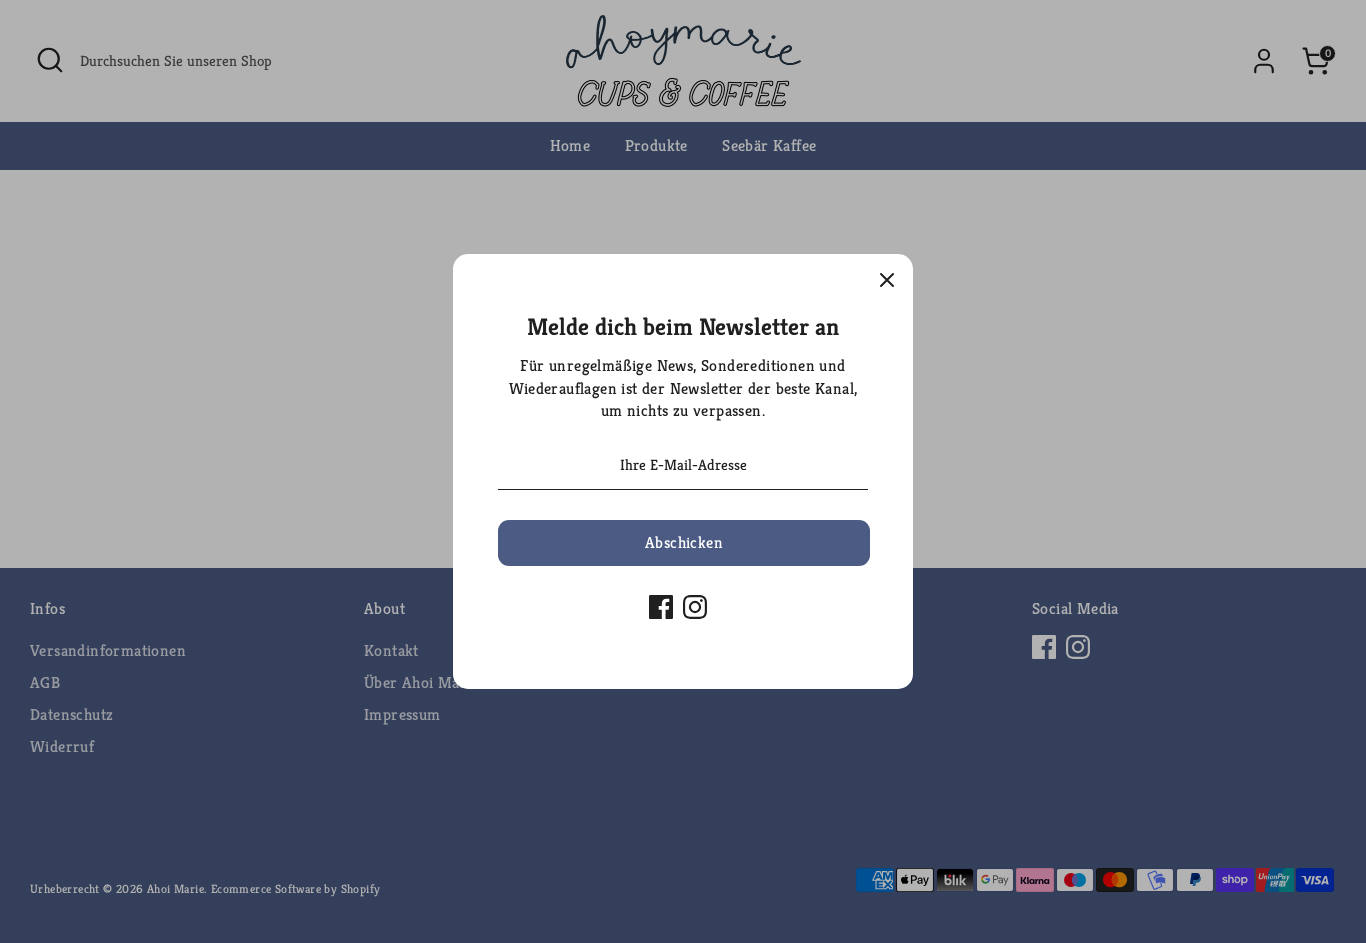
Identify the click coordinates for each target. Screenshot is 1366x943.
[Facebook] (661, 607)
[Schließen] (887, 280)
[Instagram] (695, 607)
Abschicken (684, 542)
